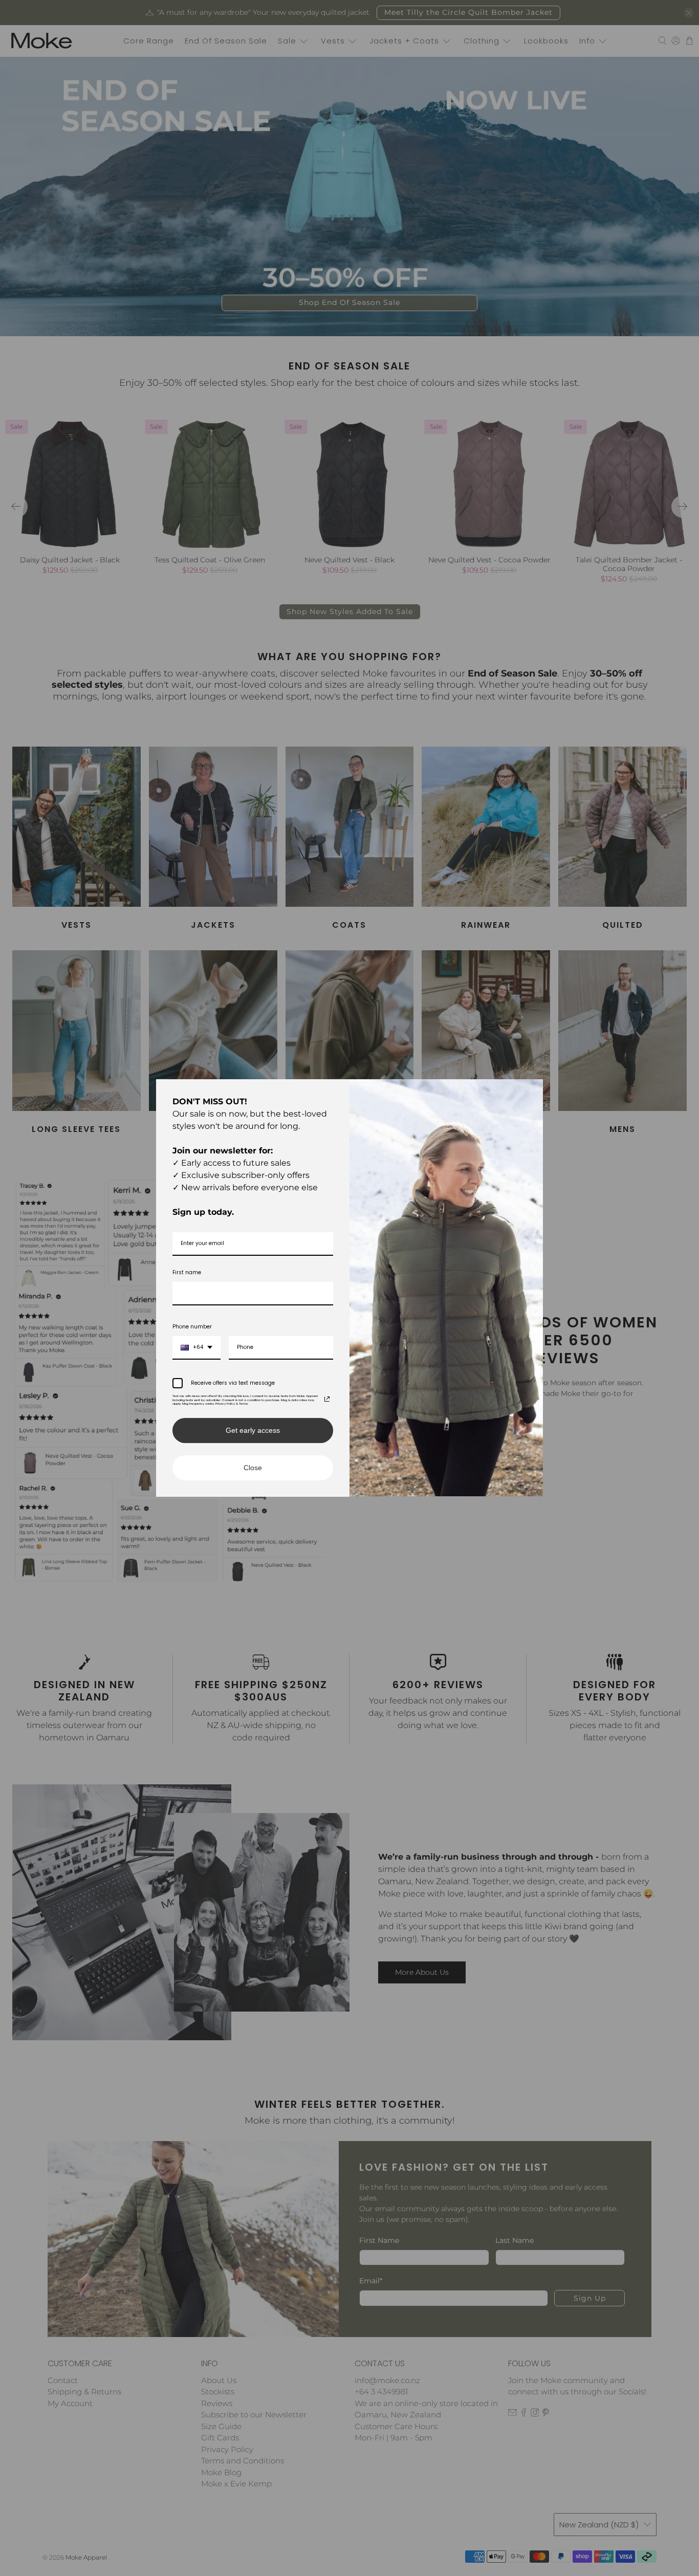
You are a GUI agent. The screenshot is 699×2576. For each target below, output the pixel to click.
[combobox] (196, 1348)
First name (187, 1272)
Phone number (192, 1327)
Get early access (253, 1430)
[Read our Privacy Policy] (327, 1399)
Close (253, 1468)
